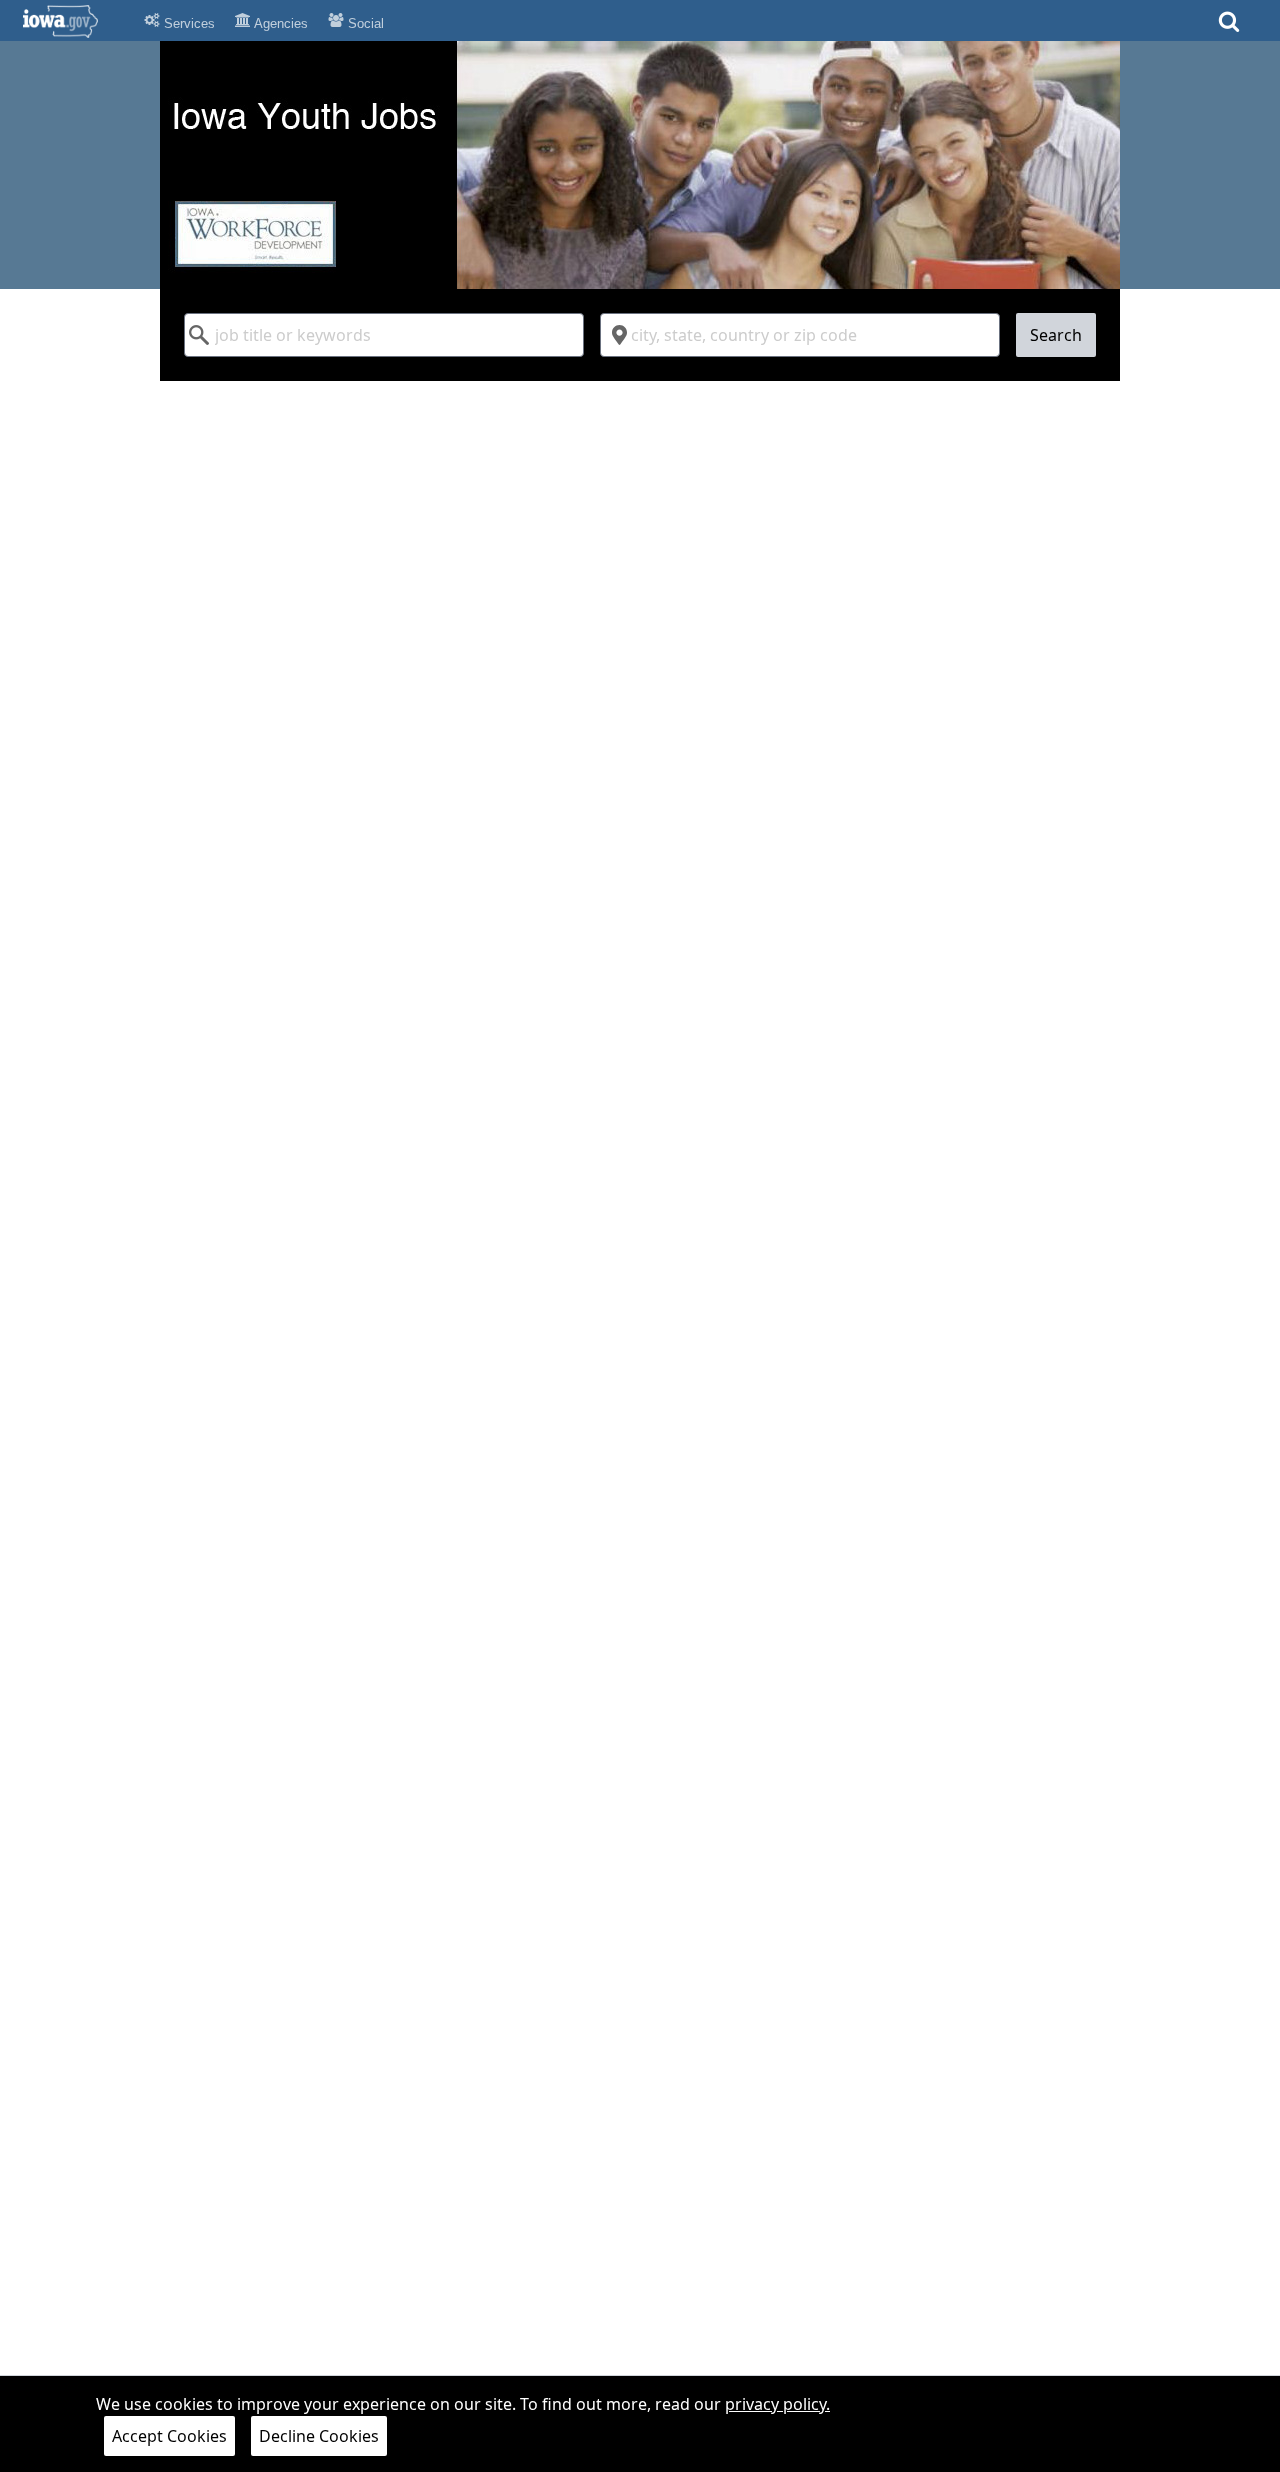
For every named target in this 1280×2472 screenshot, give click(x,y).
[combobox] (384, 335)
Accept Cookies (169, 2436)
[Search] (1229, 27)
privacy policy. (777, 2404)
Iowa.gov (72, 21)
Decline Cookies (319, 2436)
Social (364, 23)
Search (1056, 335)
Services (187, 23)
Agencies (279, 23)
